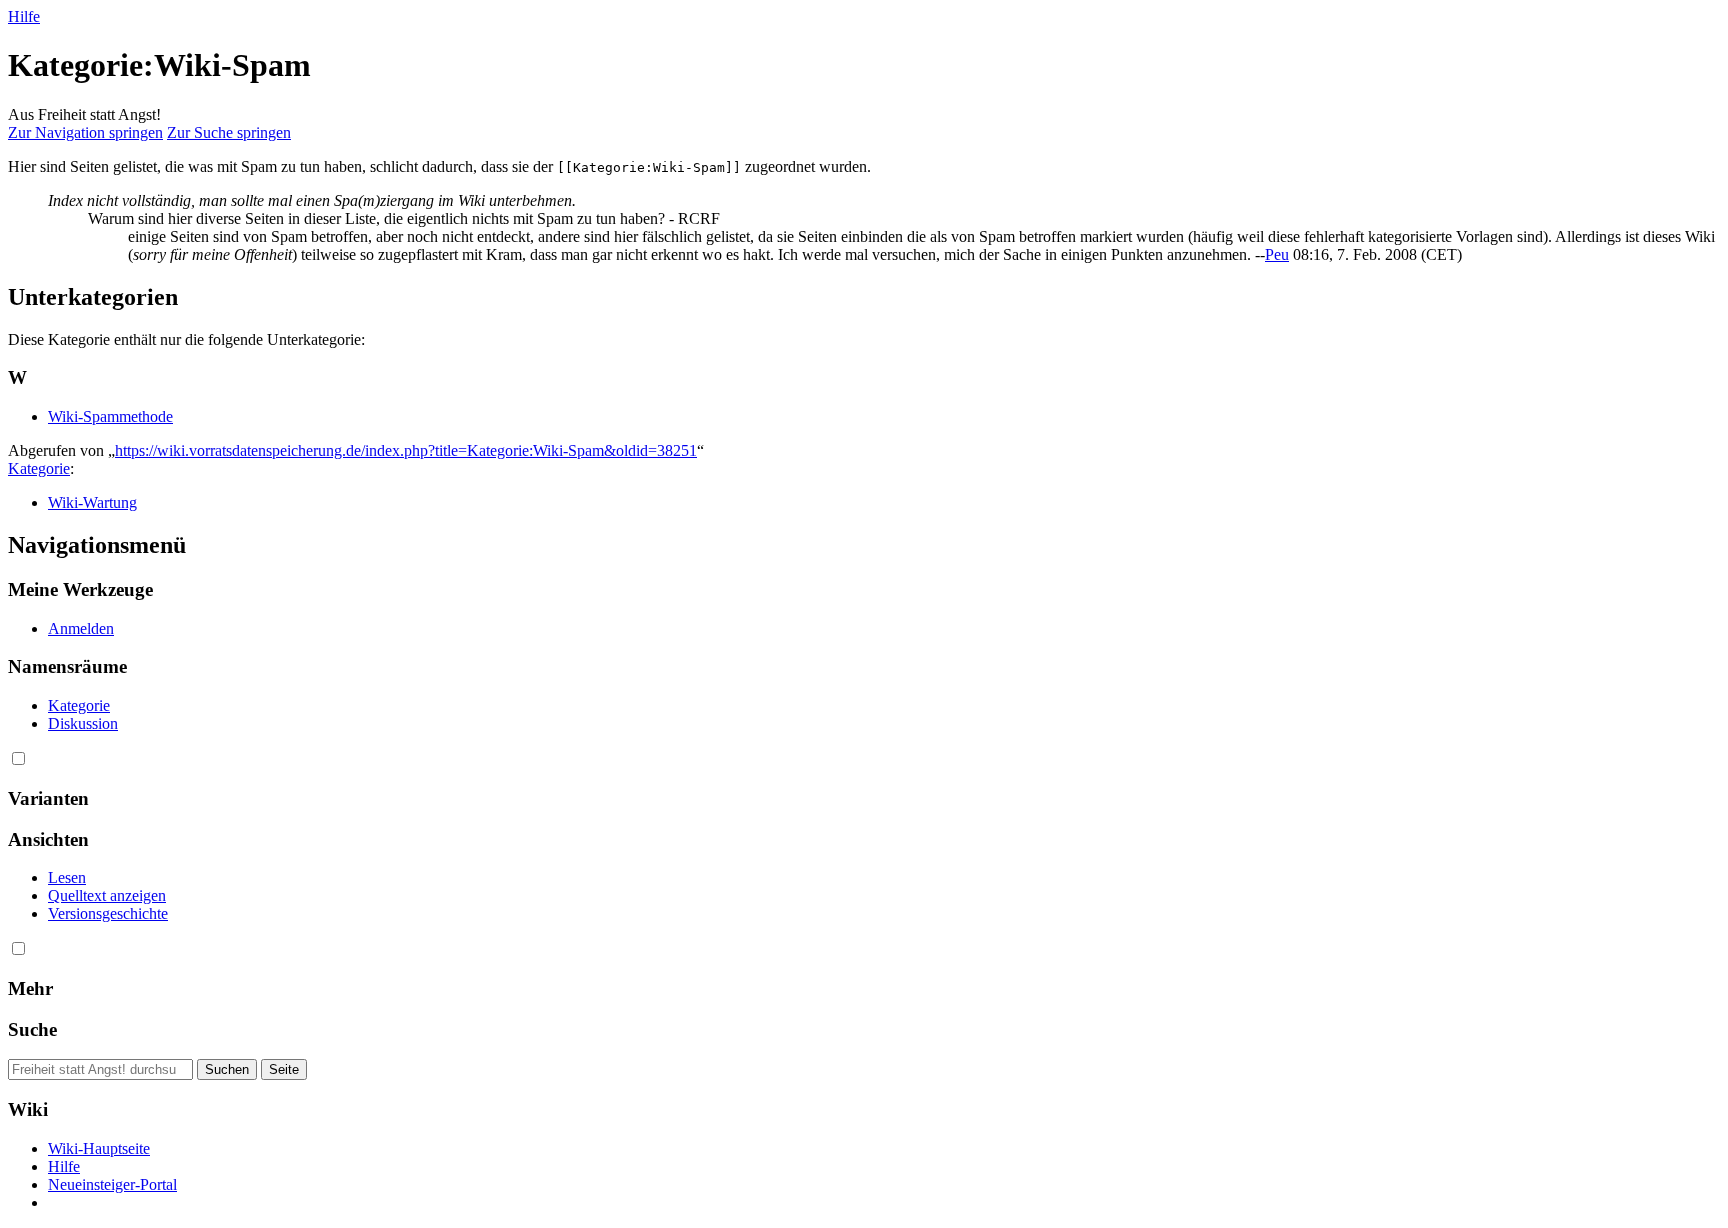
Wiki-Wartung (92, 502)
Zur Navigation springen (85, 132)
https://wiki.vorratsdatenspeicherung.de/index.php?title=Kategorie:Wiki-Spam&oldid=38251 (406, 450)
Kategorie (39, 468)
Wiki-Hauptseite (99, 1148)
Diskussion (83, 723)
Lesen (67, 877)
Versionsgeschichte (108, 913)
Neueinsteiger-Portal (112, 1184)
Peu (1277, 254)
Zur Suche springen (229, 132)
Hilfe (24, 16)
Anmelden (81, 628)
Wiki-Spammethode (110, 416)
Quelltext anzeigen (107, 895)
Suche (32, 1029)
